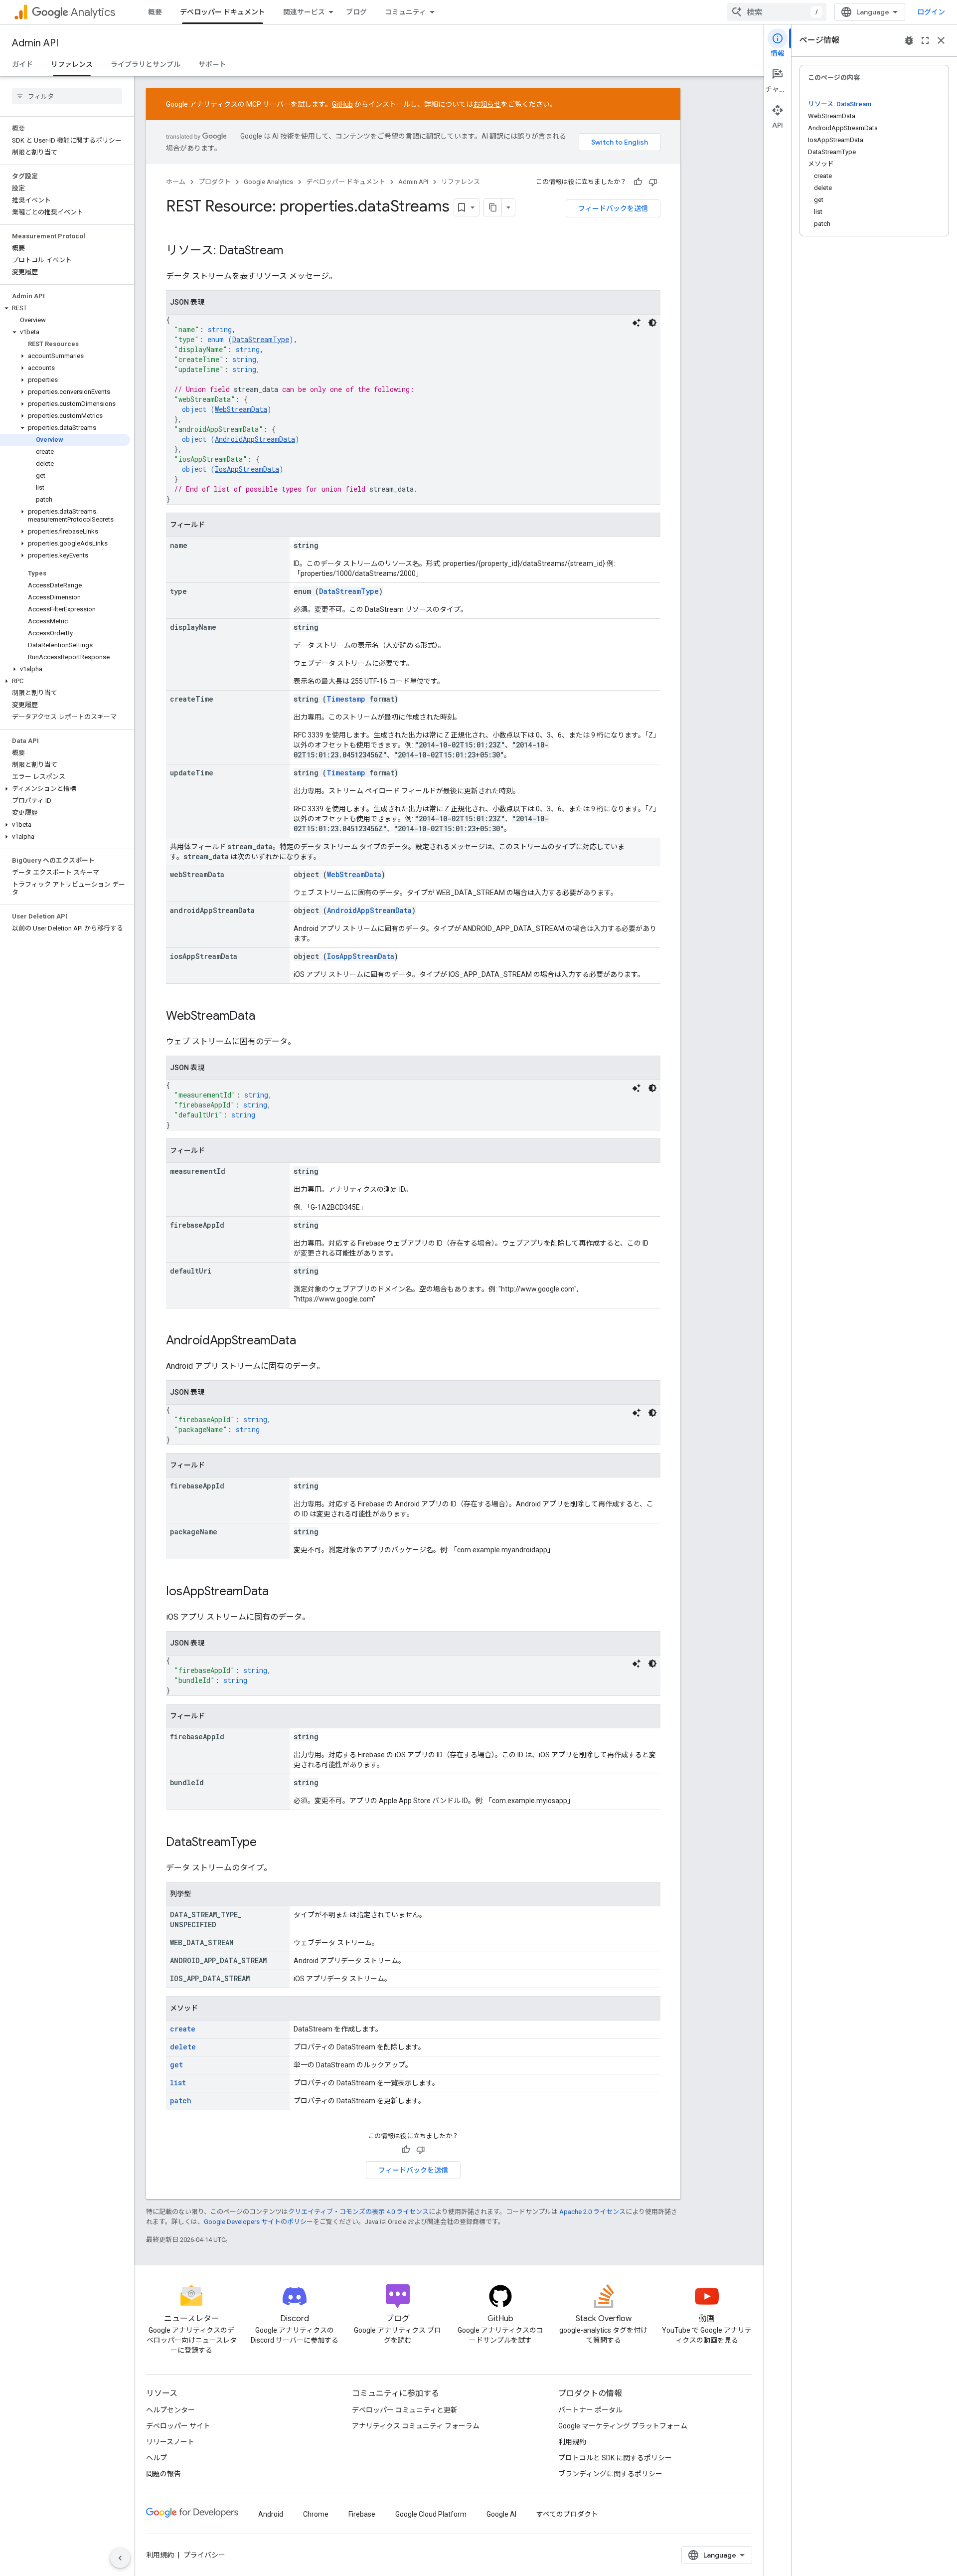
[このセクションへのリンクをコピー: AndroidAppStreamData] (306, 1341)
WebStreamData (241, 409)
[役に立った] (638, 182)
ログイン (931, 12)
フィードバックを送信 (613, 208)
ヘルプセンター (170, 2410)
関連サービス (304, 12)
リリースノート (170, 2442)
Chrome (316, 2514)
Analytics (93, 12)
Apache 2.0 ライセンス (592, 2212)
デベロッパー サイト (178, 2426)
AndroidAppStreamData (255, 439)
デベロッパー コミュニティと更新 (405, 2410)
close (941, 40)
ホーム (176, 182)
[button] (65, 308)
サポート (212, 64)
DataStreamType (261, 339)
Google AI (501, 2514)
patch (181, 2101)
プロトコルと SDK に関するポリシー (615, 2458)
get (176, 2065)
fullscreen (925, 40)
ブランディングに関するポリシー (610, 2474)
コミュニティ (405, 12)
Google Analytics (268, 182)
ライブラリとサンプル (146, 64)
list (178, 2083)
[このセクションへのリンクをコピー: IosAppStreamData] (279, 1592)
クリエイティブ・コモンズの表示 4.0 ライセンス (358, 2212)
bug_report (909, 40)
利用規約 (572, 2442)
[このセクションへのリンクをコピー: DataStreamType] (267, 1843)
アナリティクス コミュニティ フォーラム (416, 2426)
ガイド (22, 64)
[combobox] (777, 12)
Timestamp (346, 699)
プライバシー (204, 2555)
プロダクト (215, 182)
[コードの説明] (637, 323)
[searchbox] (67, 96)
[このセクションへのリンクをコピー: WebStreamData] (265, 1017)
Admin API (35, 43)
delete (183, 2047)
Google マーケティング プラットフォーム (623, 2426)
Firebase (362, 2514)
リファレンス (72, 64)
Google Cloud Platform (431, 2514)
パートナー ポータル (590, 2410)
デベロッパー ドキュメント (223, 12)
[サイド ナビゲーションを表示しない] (120, 2558)
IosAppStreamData (247, 469)
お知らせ (487, 104)
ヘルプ (157, 2458)
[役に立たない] (653, 182)
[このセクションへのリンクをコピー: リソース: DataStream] (293, 251)
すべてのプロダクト (567, 2514)
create (183, 2029)
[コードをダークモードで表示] (652, 323)
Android (271, 2514)
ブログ (356, 12)
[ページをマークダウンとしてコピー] (493, 207)
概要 (155, 12)
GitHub (342, 104)
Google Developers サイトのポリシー (258, 2222)
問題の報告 (163, 2474)
